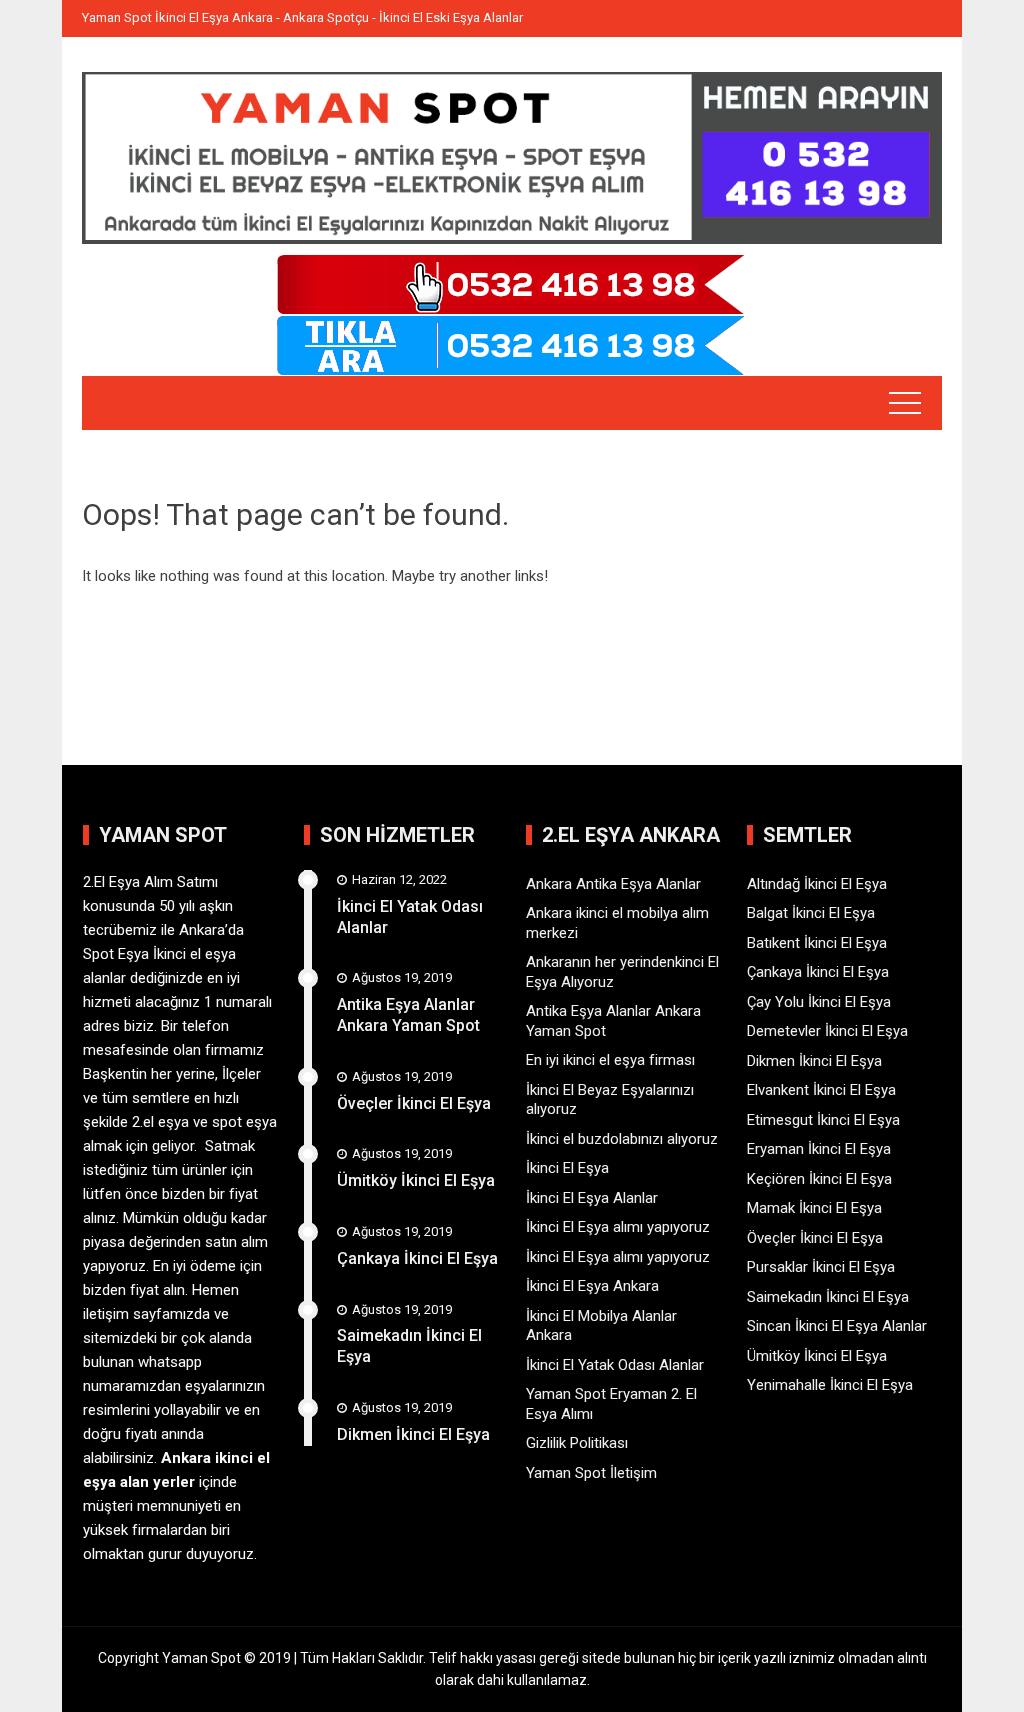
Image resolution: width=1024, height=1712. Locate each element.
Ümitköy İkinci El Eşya (416, 1180)
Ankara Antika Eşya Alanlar (613, 884)
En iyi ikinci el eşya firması (610, 1060)
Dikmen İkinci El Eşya (413, 1434)
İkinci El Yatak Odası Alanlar (615, 1365)
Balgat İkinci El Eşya (811, 913)
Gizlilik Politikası (577, 1443)
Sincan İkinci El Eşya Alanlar (837, 1326)
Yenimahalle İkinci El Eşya (830, 1385)
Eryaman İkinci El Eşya (819, 1149)
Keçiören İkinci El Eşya (819, 1179)
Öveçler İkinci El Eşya (414, 1103)
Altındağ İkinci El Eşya (817, 884)
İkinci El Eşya (567, 1168)
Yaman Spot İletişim (591, 1473)
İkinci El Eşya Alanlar (592, 1198)
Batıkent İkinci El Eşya (817, 943)
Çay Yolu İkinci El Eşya (819, 1002)
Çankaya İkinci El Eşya (417, 1258)
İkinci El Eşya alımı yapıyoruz (618, 1227)
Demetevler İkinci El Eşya (827, 1031)
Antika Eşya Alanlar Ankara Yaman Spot (408, 1015)
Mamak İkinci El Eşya (814, 1208)
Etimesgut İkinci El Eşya (823, 1120)
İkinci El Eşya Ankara (592, 1286)
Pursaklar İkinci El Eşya (821, 1267)
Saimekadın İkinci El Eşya (828, 1297)
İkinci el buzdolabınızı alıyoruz (622, 1139)
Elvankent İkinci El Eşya (821, 1090)
